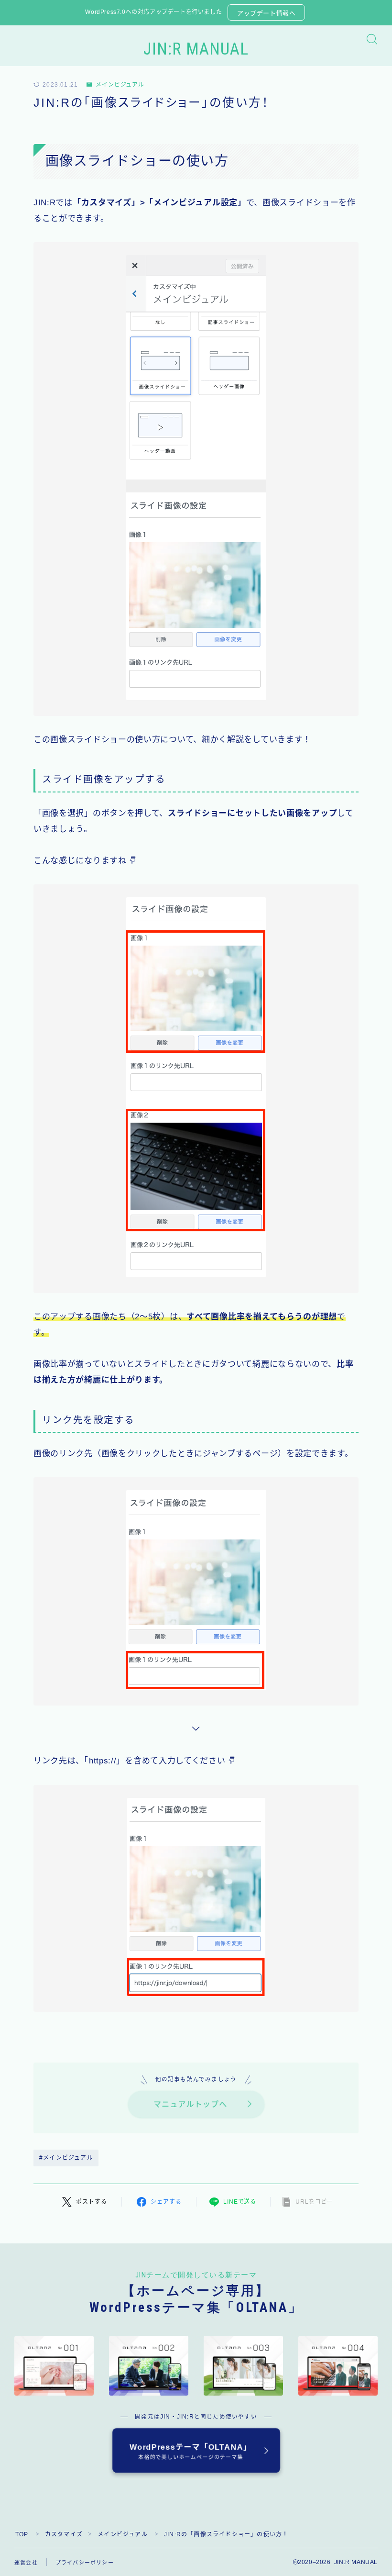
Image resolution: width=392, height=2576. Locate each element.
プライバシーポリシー (85, 2563)
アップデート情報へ (266, 13)
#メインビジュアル (66, 2158)
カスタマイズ (64, 2534)
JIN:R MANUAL (196, 50)
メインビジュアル (120, 85)
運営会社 (26, 2563)
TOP (22, 2534)
